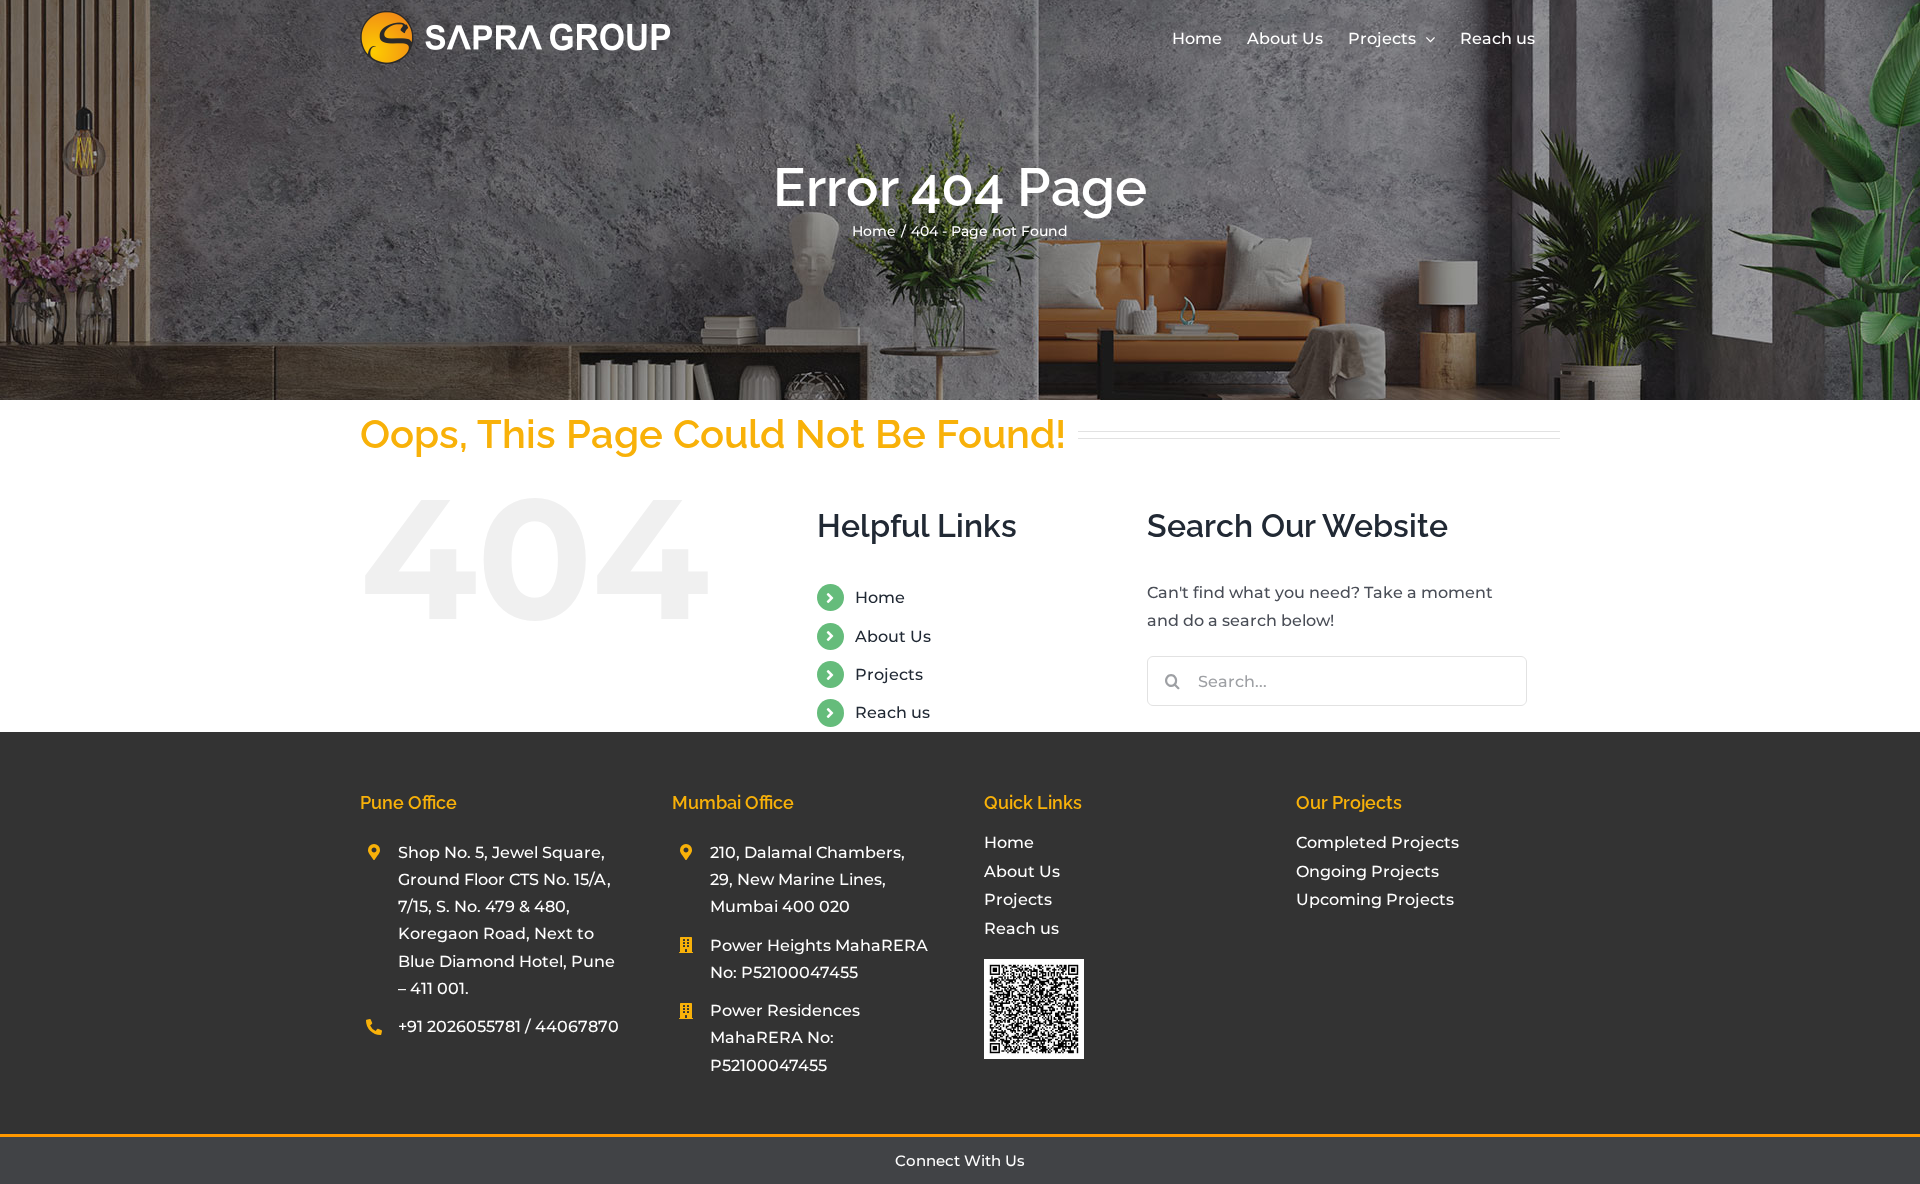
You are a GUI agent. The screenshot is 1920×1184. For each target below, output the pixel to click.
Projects (889, 674)
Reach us (892, 712)
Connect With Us (960, 1160)
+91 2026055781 (459, 1026)
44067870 (577, 1026)
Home (880, 597)
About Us (893, 636)
